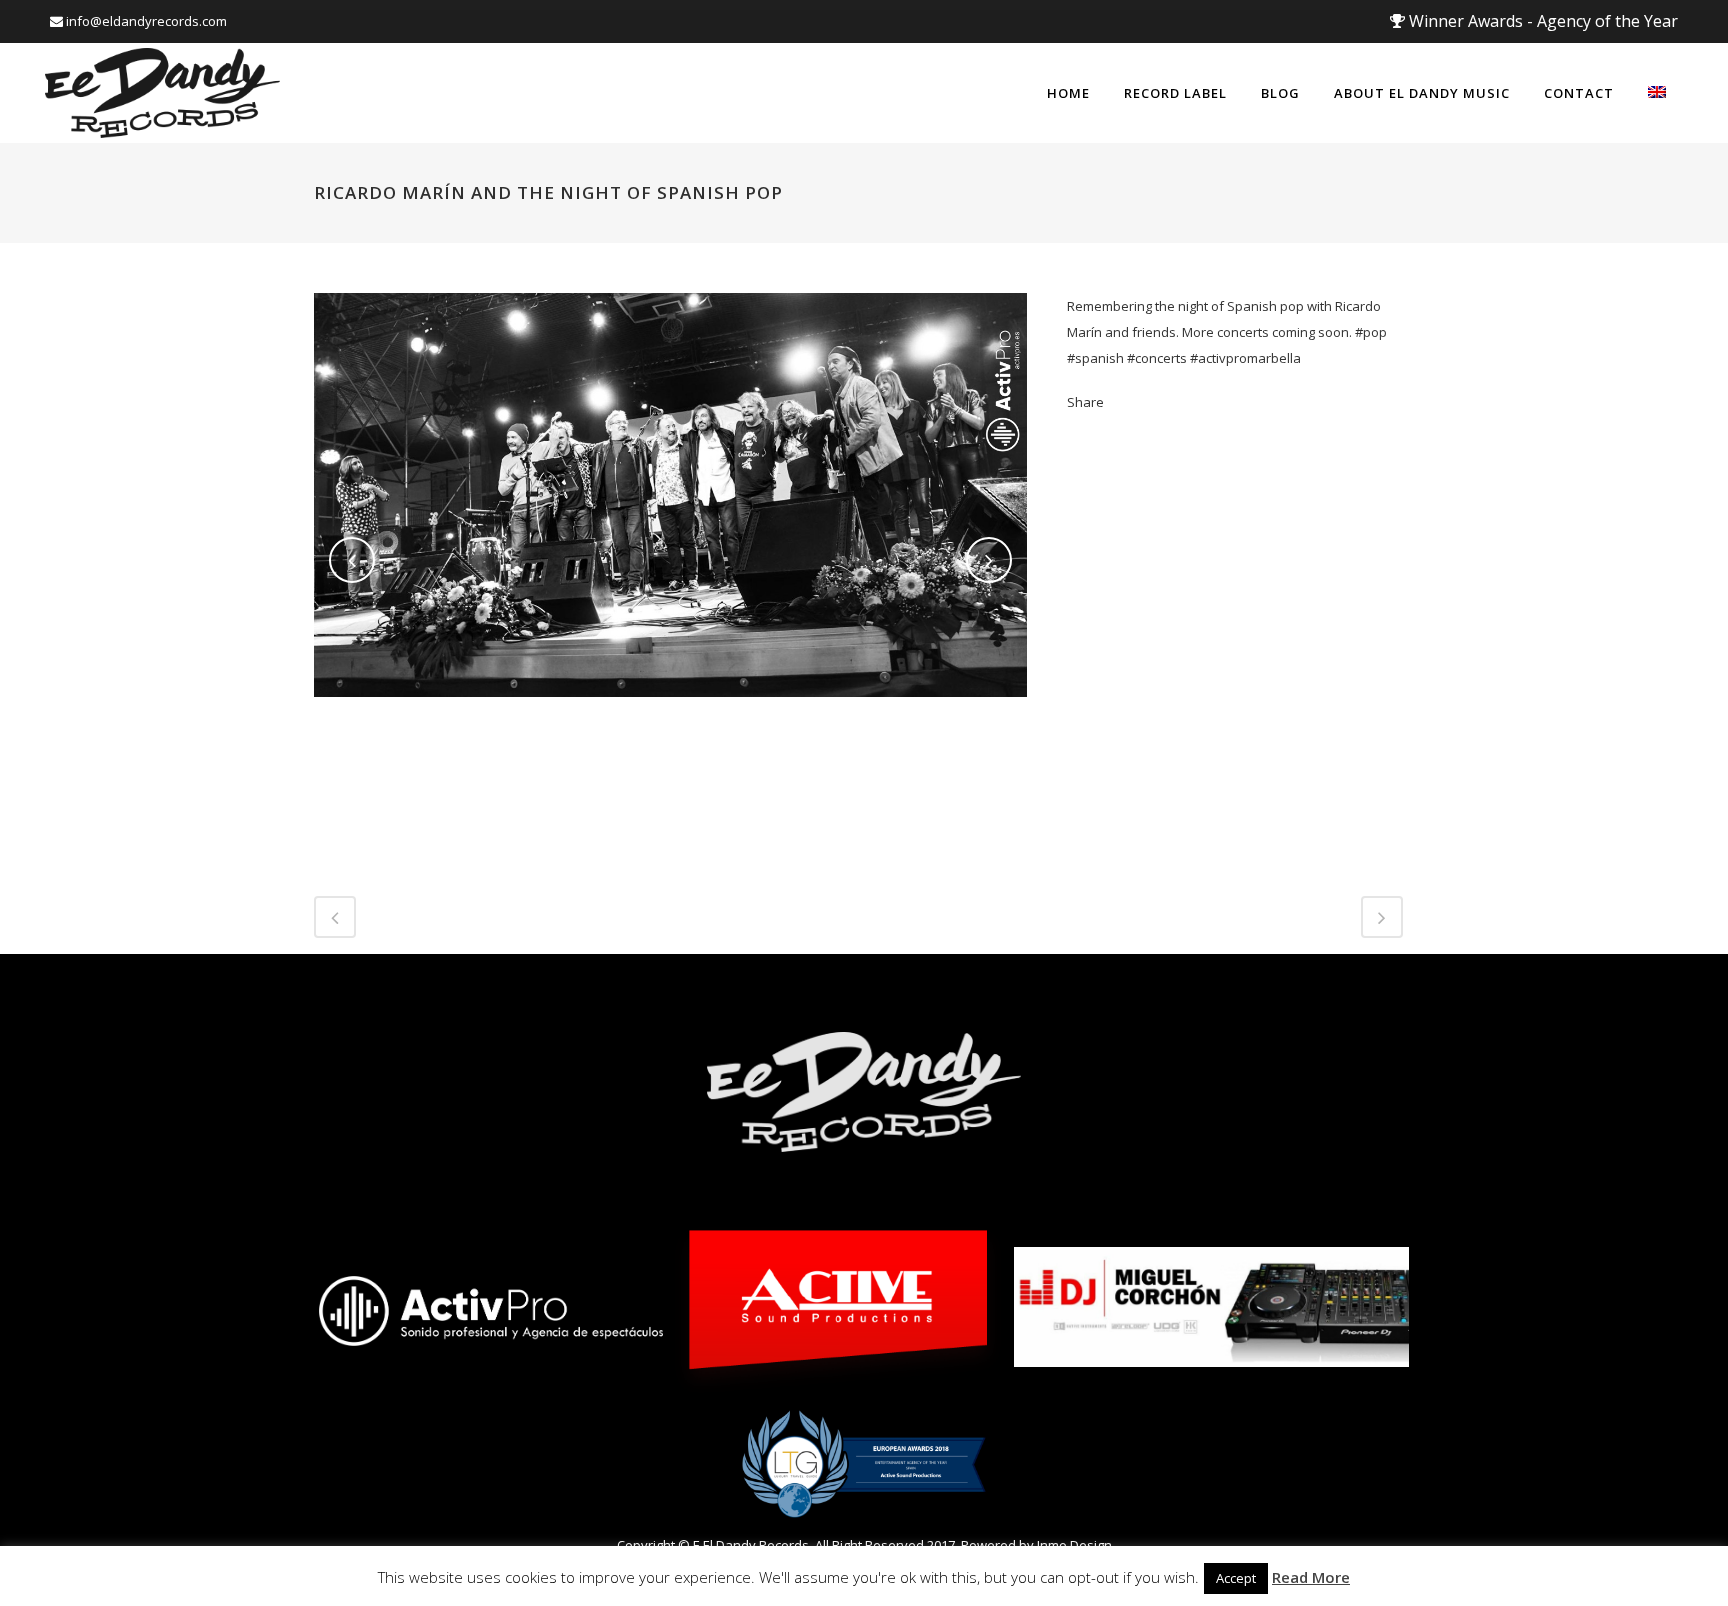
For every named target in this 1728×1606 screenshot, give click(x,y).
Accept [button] (1236, 1578)
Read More (1311, 1577)
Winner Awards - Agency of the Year (1541, 21)
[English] (1657, 93)
